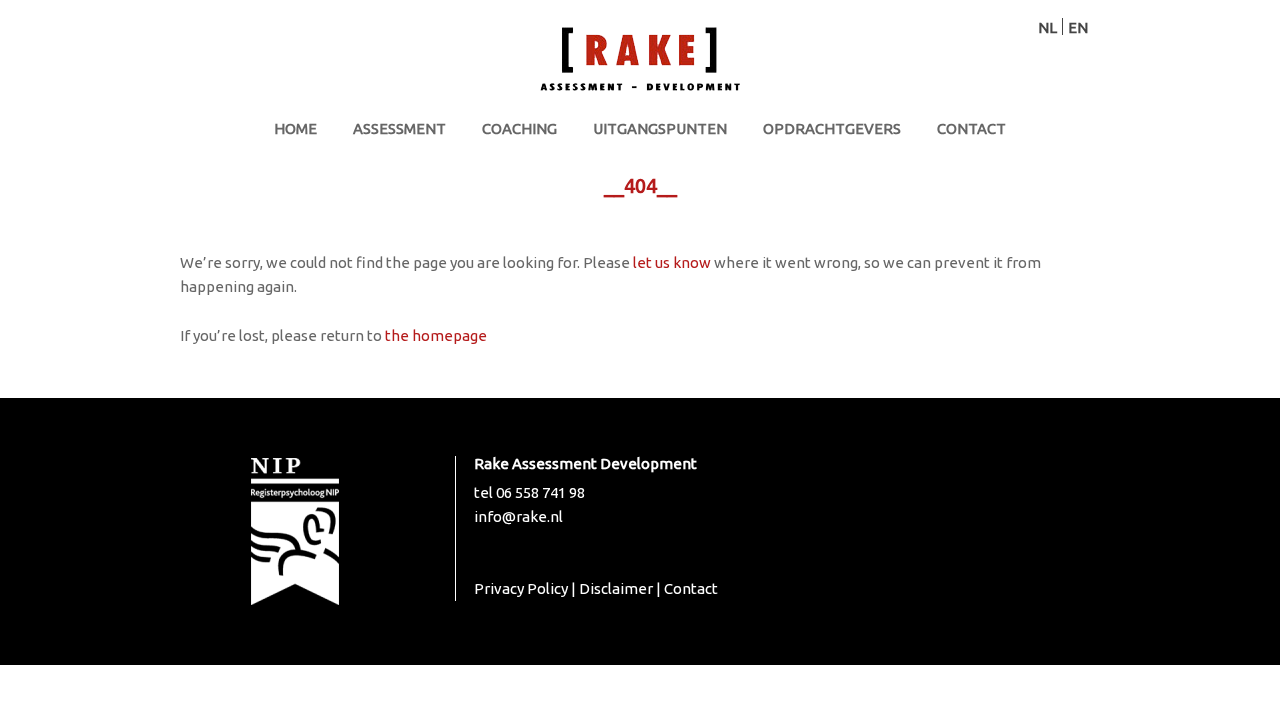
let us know (672, 262)
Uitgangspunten (660, 128)
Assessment (399, 128)
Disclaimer (616, 588)
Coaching (519, 128)
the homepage (436, 335)
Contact (971, 128)
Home (295, 128)
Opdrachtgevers (832, 128)
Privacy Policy (521, 588)
